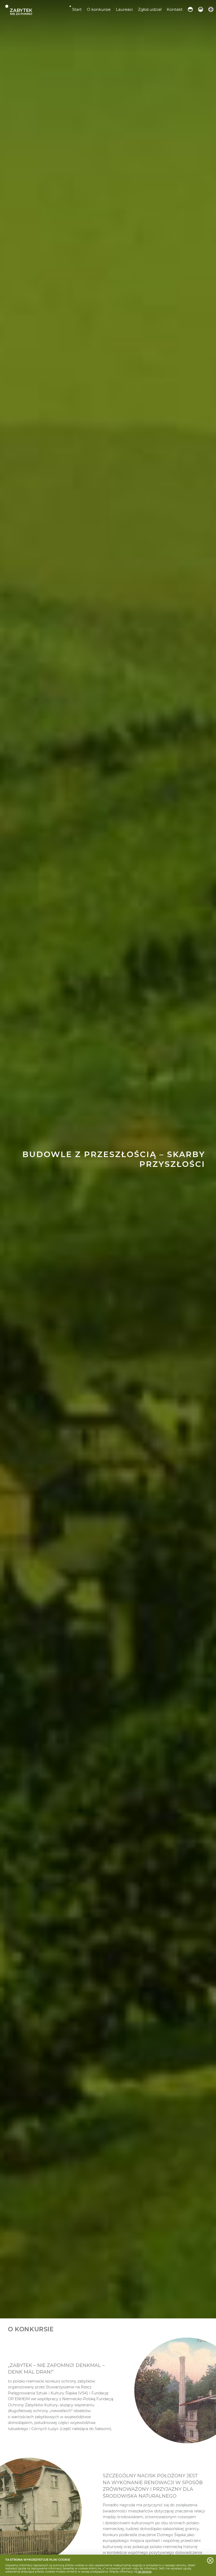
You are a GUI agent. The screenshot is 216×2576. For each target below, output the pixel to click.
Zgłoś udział (150, 9)
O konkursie (99, 9)
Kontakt (175, 9)
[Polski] (190, 9)
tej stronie (144, 2572)
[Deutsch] (201, 9)
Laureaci (124, 9)
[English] (211, 9)
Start (77, 9)
